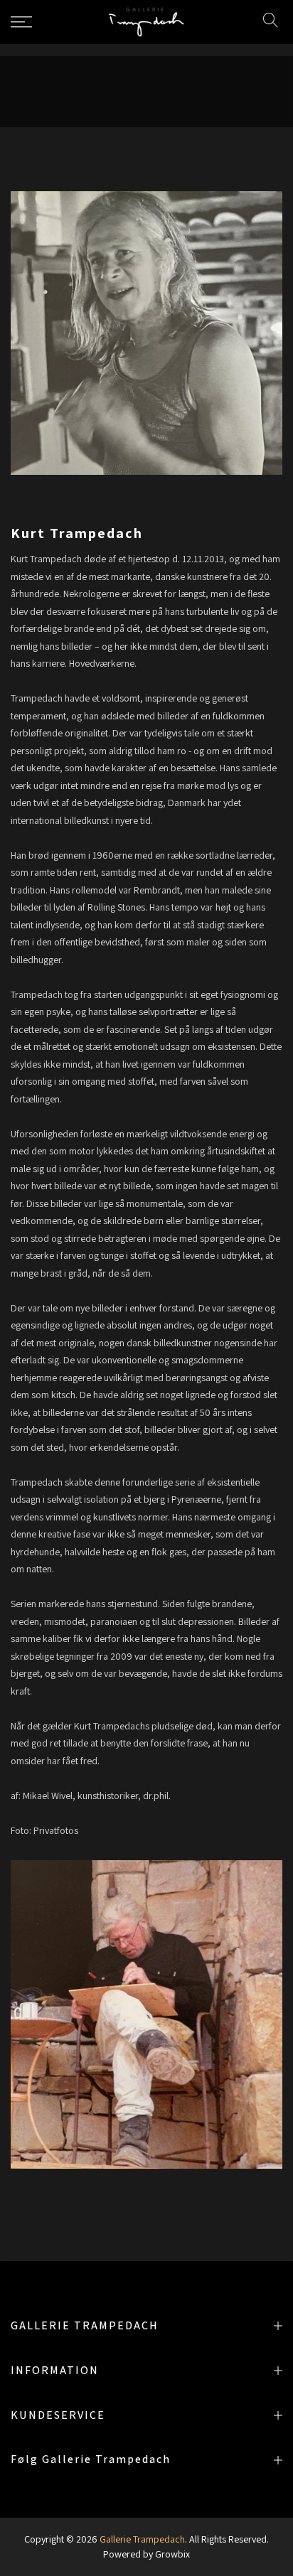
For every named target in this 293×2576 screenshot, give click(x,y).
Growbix (172, 2554)
